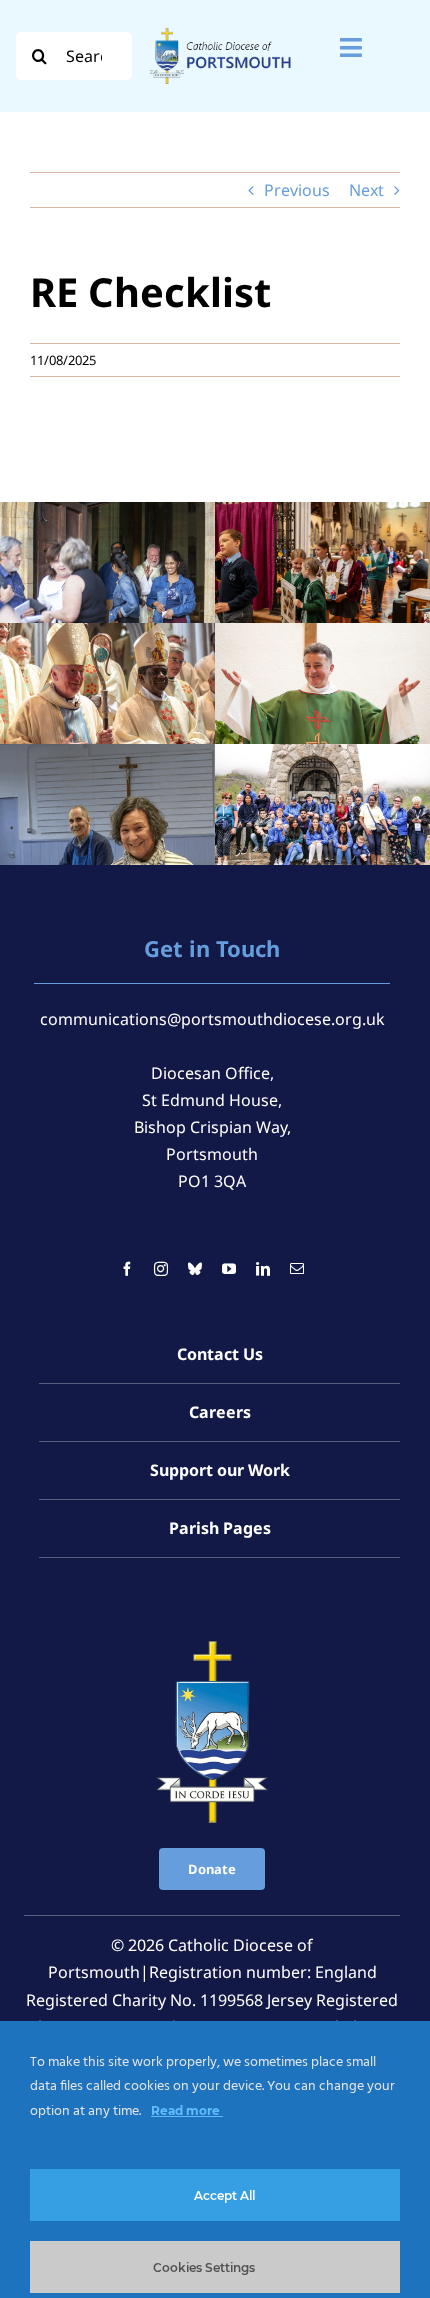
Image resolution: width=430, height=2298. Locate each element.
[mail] (297, 1269)
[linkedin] (263, 1269)
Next (366, 190)
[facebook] (127, 1269)
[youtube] (229, 1269)
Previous (297, 190)
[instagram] (161, 1269)
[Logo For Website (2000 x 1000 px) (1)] (220, 28)
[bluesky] (195, 1269)
